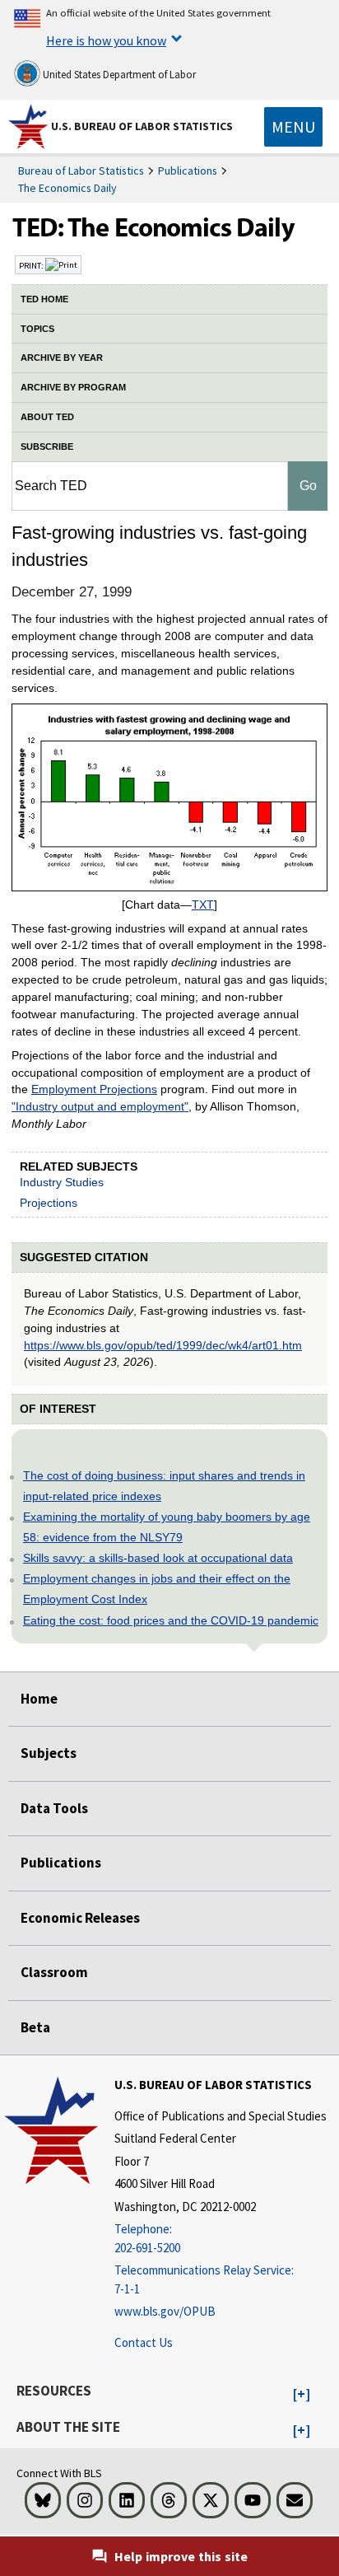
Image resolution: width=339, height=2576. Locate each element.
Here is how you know (106, 40)
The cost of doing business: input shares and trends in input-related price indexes (164, 1486)
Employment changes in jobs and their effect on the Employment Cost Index (157, 1589)
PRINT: (32, 265)
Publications (188, 171)
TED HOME (44, 299)
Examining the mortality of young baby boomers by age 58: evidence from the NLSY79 (167, 1527)
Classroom (54, 1972)
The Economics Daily (67, 188)
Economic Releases (80, 1918)
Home (39, 1699)
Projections (49, 1203)
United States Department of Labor (118, 75)
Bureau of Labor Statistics (81, 171)
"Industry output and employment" (100, 1106)
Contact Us (144, 2342)
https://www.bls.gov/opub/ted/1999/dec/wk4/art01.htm (163, 1345)
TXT (203, 905)
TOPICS (37, 329)
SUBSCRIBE (47, 446)
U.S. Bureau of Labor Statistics (142, 126)
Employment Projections (94, 1089)
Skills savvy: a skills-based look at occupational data (158, 1558)
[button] (302, 2395)
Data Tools (54, 1808)
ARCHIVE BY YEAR (62, 358)
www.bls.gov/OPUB (165, 2311)
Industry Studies (62, 1182)
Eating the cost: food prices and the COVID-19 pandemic (171, 1620)
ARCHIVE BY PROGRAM (73, 387)
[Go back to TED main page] (169, 231)
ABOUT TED (47, 417)
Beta (35, 2027)
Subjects (49, 1753)
